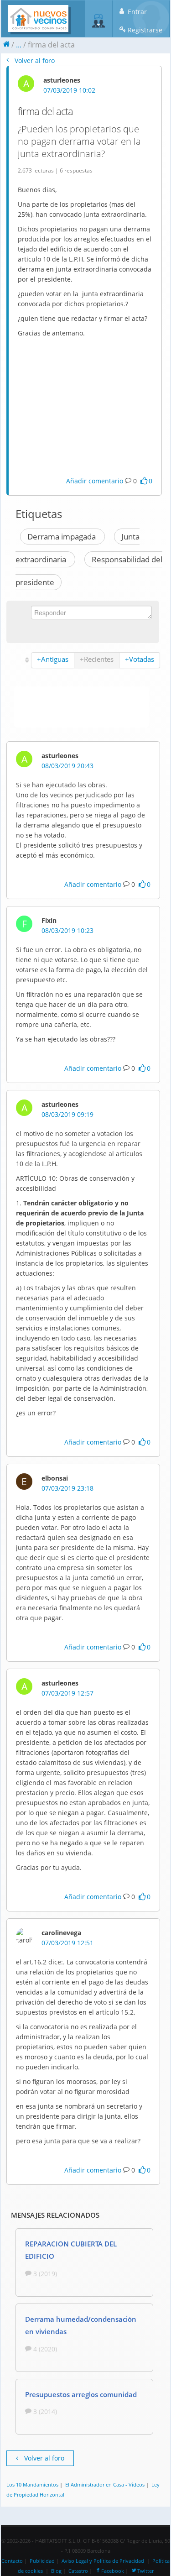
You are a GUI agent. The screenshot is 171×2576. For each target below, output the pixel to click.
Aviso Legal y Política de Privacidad (103, 2561)
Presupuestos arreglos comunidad (81, 2394)
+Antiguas (53, 659)
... (19, 45)
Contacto (12, 2561)
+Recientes (97, 659)
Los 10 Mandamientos (32, 2484)
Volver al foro (34, 60)
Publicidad (42, 2561)
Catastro (78, 2571)
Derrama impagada (62, 537)
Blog (56, 2571)
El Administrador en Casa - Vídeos (105, 2484)
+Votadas (140, 659)
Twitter (145, 2571)
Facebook (113, 2571)
